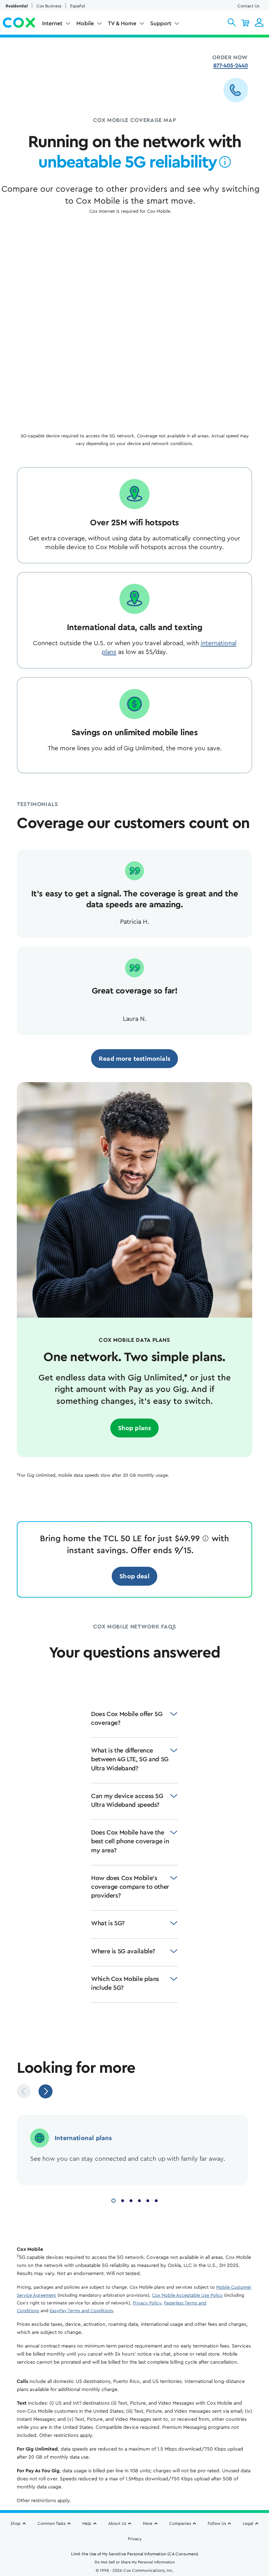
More (148, 2523)
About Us (117, 2523)
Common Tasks (51, 2523)
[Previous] (24, 2091)
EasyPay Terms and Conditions (81, 2311)
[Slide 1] (113, 2200)
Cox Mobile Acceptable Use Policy (187, 2295)
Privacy (135, 2539)
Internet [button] (52, 23)
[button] (232, 22)
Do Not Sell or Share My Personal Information (135, 2562)
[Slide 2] (123, 2200)
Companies (180, 2523)
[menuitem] (56, 25)
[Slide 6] (156, 2200)
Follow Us (217, 2523)
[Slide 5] (148, 2200)
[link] (134, 1059)
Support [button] (161, 23)
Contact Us (248, 6)
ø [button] (225, 162)
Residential (17, 6)
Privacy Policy (147, 2303)
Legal (248, 2523)
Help (87, 2523)
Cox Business (49, 6)
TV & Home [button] (122, 23)
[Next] (46, 2091)
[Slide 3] (131, 2200)
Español (78, 6)
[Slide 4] (139, 2200)
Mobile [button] (85, 23)
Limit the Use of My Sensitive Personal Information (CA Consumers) (135, 2554)
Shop (16, 2523)
